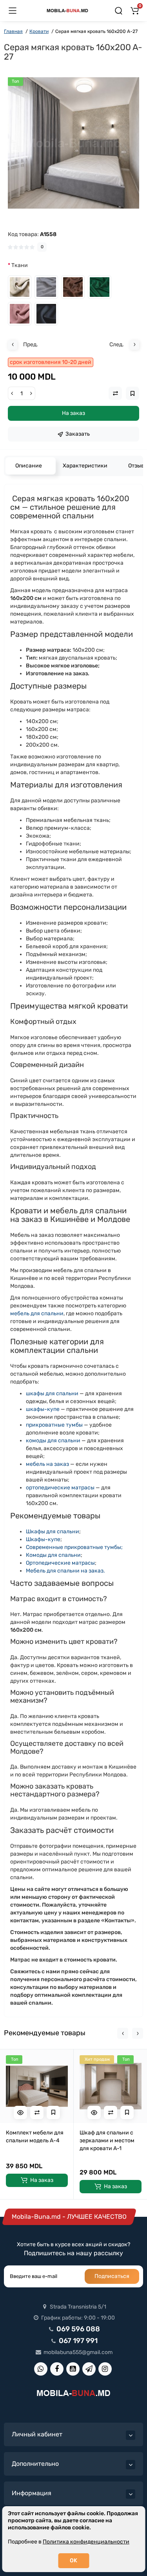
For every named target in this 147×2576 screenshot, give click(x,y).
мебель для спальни (37, 1313)
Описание (29, 466)
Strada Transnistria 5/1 (77, 2307)
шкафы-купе (43, 1409)
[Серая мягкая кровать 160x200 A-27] (73, 143)
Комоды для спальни (53, 1555)
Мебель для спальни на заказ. (65, 1571)
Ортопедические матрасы (60, 1563)
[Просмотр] (20, 2112)
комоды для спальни (53, 1441)
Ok (73, 2561)
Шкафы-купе (43, 1539)
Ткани (20, 265)
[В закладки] (53, 2112)
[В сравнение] (37, 2112)
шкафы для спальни (52, 1393)
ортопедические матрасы (60, 1488)
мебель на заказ (47, 1464)
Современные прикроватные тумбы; (74, 1547)
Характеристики (85, 466)
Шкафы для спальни (53, 1532)
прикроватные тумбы (54, 1425)
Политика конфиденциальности (86, 2542)
